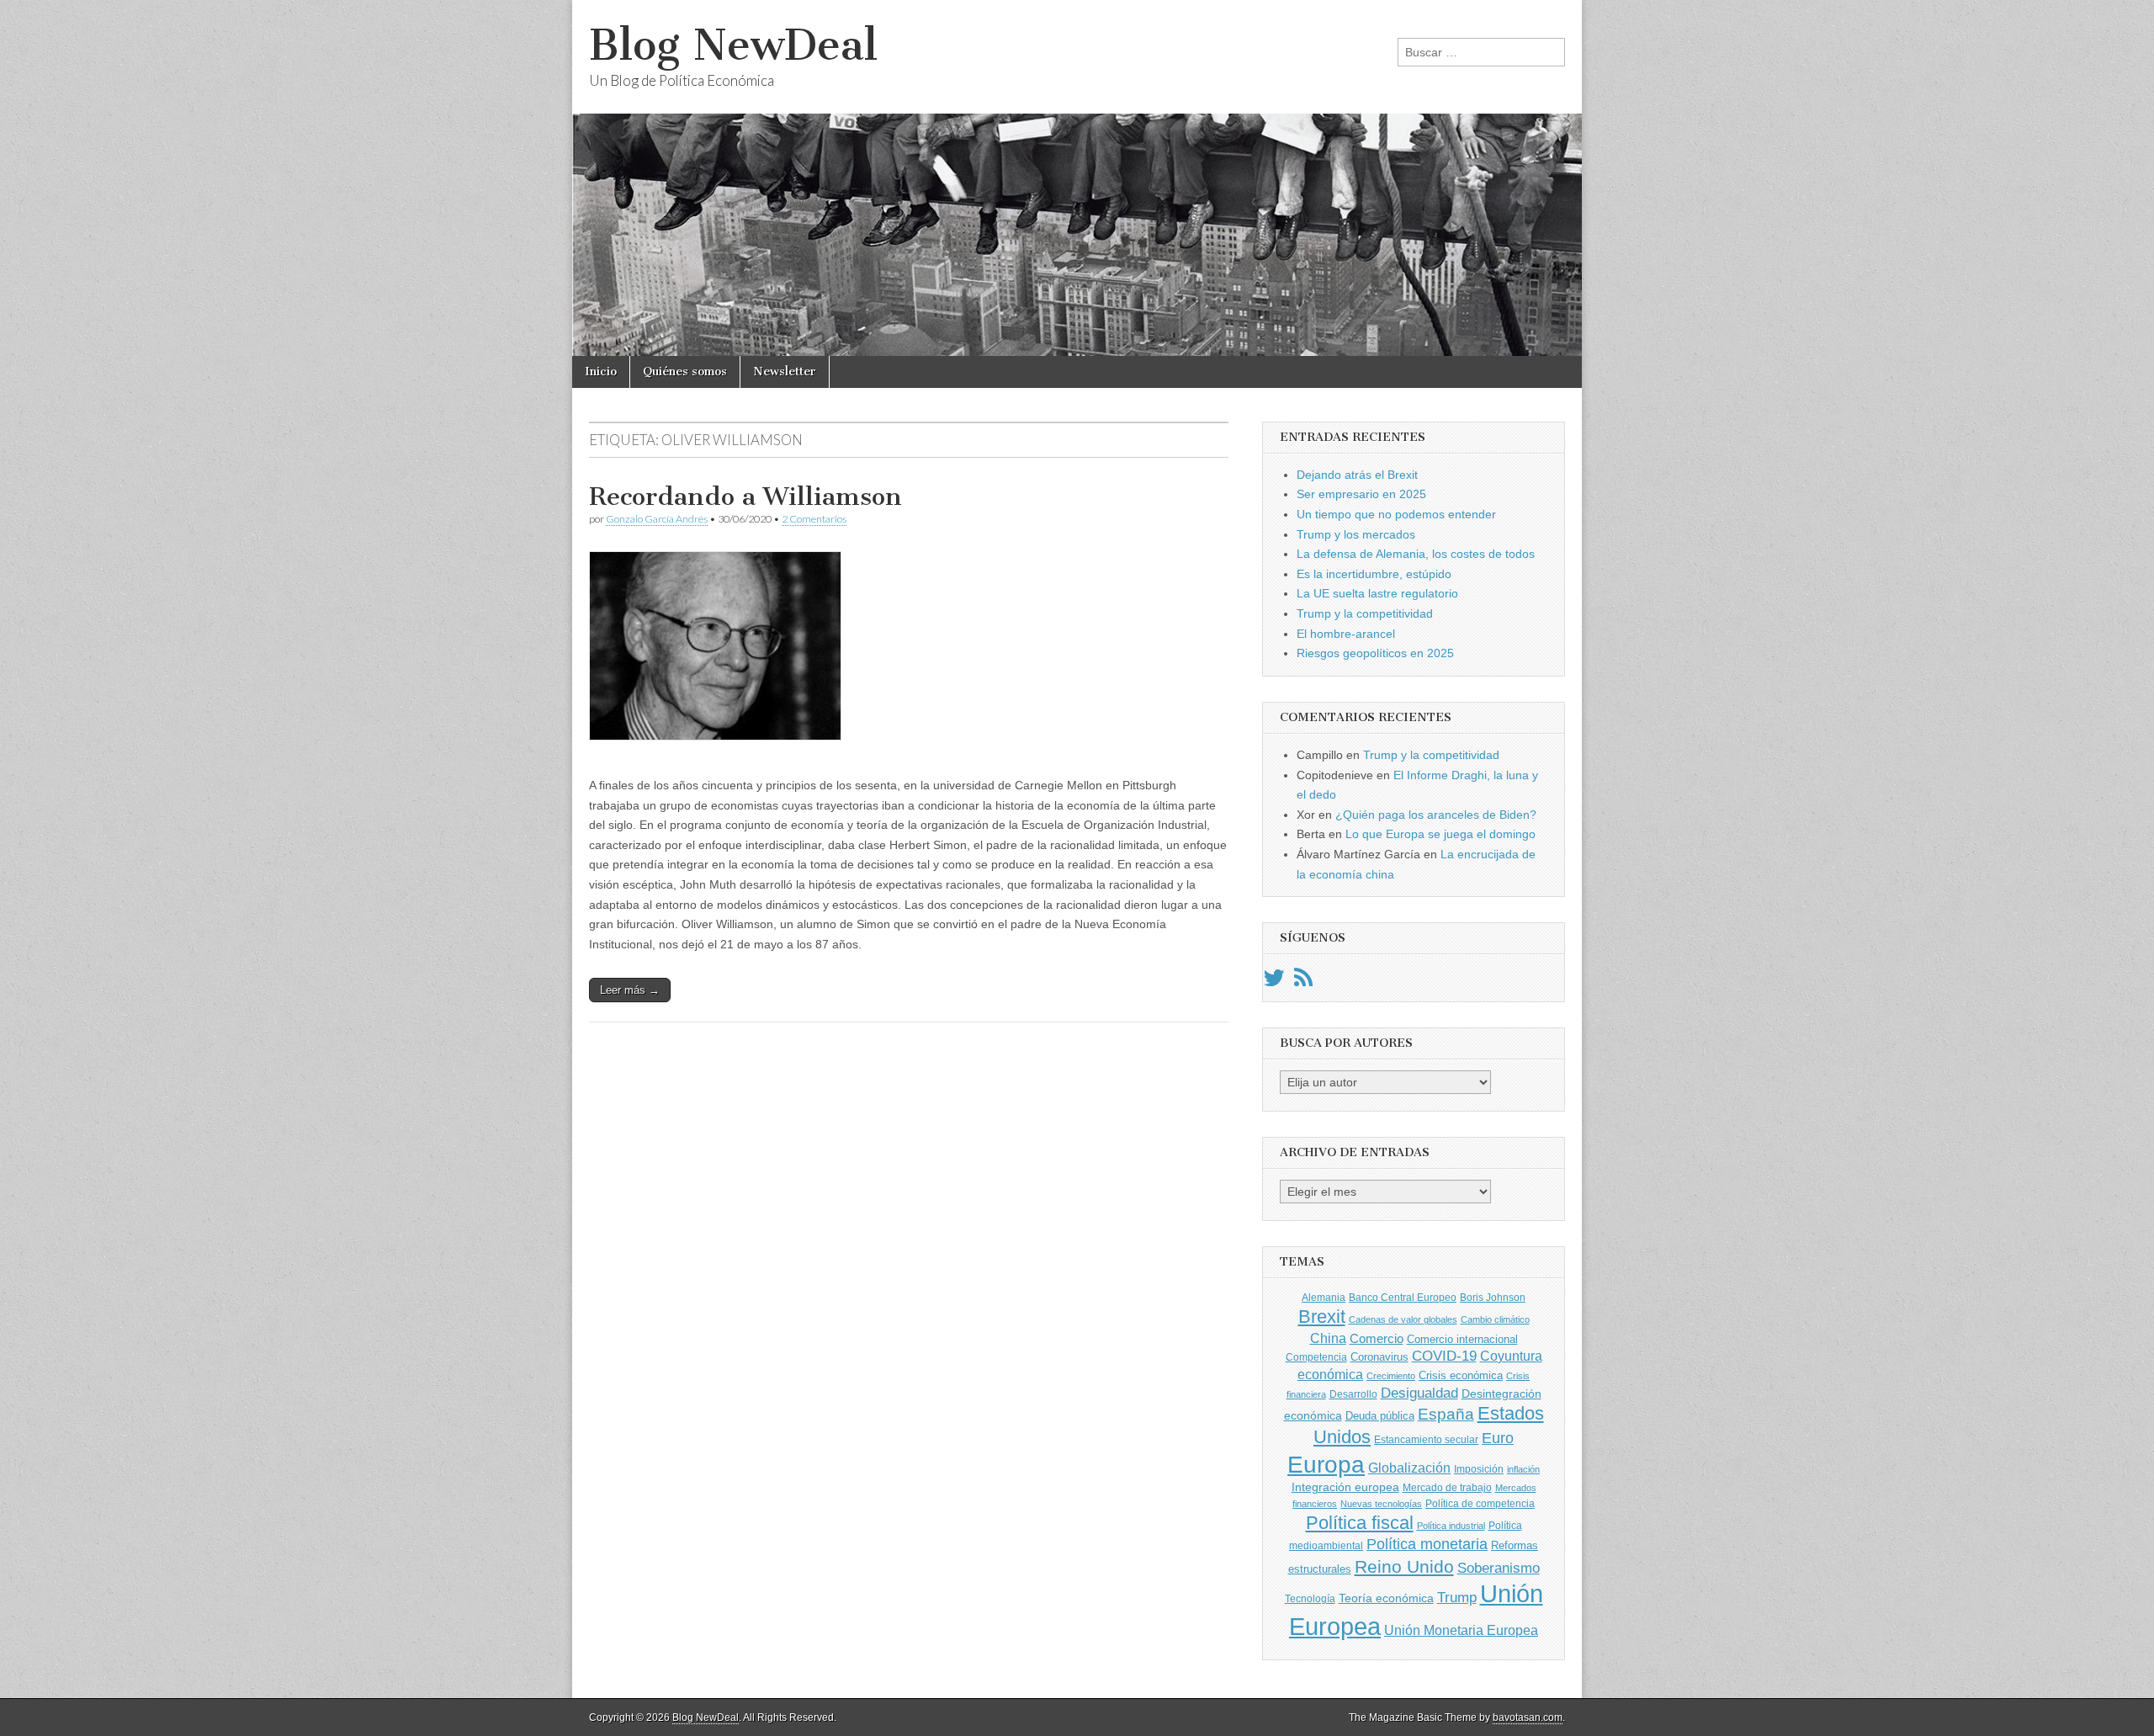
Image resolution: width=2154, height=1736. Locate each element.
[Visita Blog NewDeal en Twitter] (1274, 982)
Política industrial (1451, 1526)
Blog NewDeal (733, 45)
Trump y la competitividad (1365, 613)
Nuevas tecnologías (1381, 1504)
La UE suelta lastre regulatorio (1377, 593)
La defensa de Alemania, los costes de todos (1416, 554)
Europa (1326, 1465)
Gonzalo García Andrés (657, 519)
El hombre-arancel (1346, 634)
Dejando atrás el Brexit (1357, 475)
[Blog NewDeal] (1077, 178)
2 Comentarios (814, 519)
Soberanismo (1499, 1568)
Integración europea (1345, 1487)
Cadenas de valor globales (1403, 1319)
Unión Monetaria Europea (1461, 1630)
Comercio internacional (1462, 1339)
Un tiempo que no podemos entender (1396, 514)
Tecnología (1310, 1599)
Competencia (1316, 1357)
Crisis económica (1461, 1375)
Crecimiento (1391, 1376)
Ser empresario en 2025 (1361, 494)
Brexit (1322, 1317)
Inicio (601, 372)
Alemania (1324, 1298)
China (1328, 1338)
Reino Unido (1404, 1566)
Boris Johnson (1493, 1298)
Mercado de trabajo (1447, 1488)
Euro (1498, 1438)
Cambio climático (1495, 1319)
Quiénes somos (685, 372)
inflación (1523, 1469)
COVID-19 (1444, 1356)
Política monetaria (1427, 1544)
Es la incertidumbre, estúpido (1374, 574)
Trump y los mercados (1356, 534)
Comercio (1377, 1339)
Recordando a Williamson (745, 496)
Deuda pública (1380, 1416)
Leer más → (630, 990)
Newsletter (785, 372)
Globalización (1409, 1468)
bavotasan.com (1528, 1717)
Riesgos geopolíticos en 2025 (1375, 653)
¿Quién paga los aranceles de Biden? (1436, 815)
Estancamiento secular (1426, 1440)
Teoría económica (1386, 1598)
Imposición (1479, 1469)
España (1446, 1414)
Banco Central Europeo (1403, 1298)
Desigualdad (1419, 1393)
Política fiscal (1360, 1523)
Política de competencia (1480, 1504)
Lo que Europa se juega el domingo (1440, 834)
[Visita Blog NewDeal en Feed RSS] (1303, 982)
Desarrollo (1353, 1394)
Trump (1457, 1598)
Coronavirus (1379, 1357)
